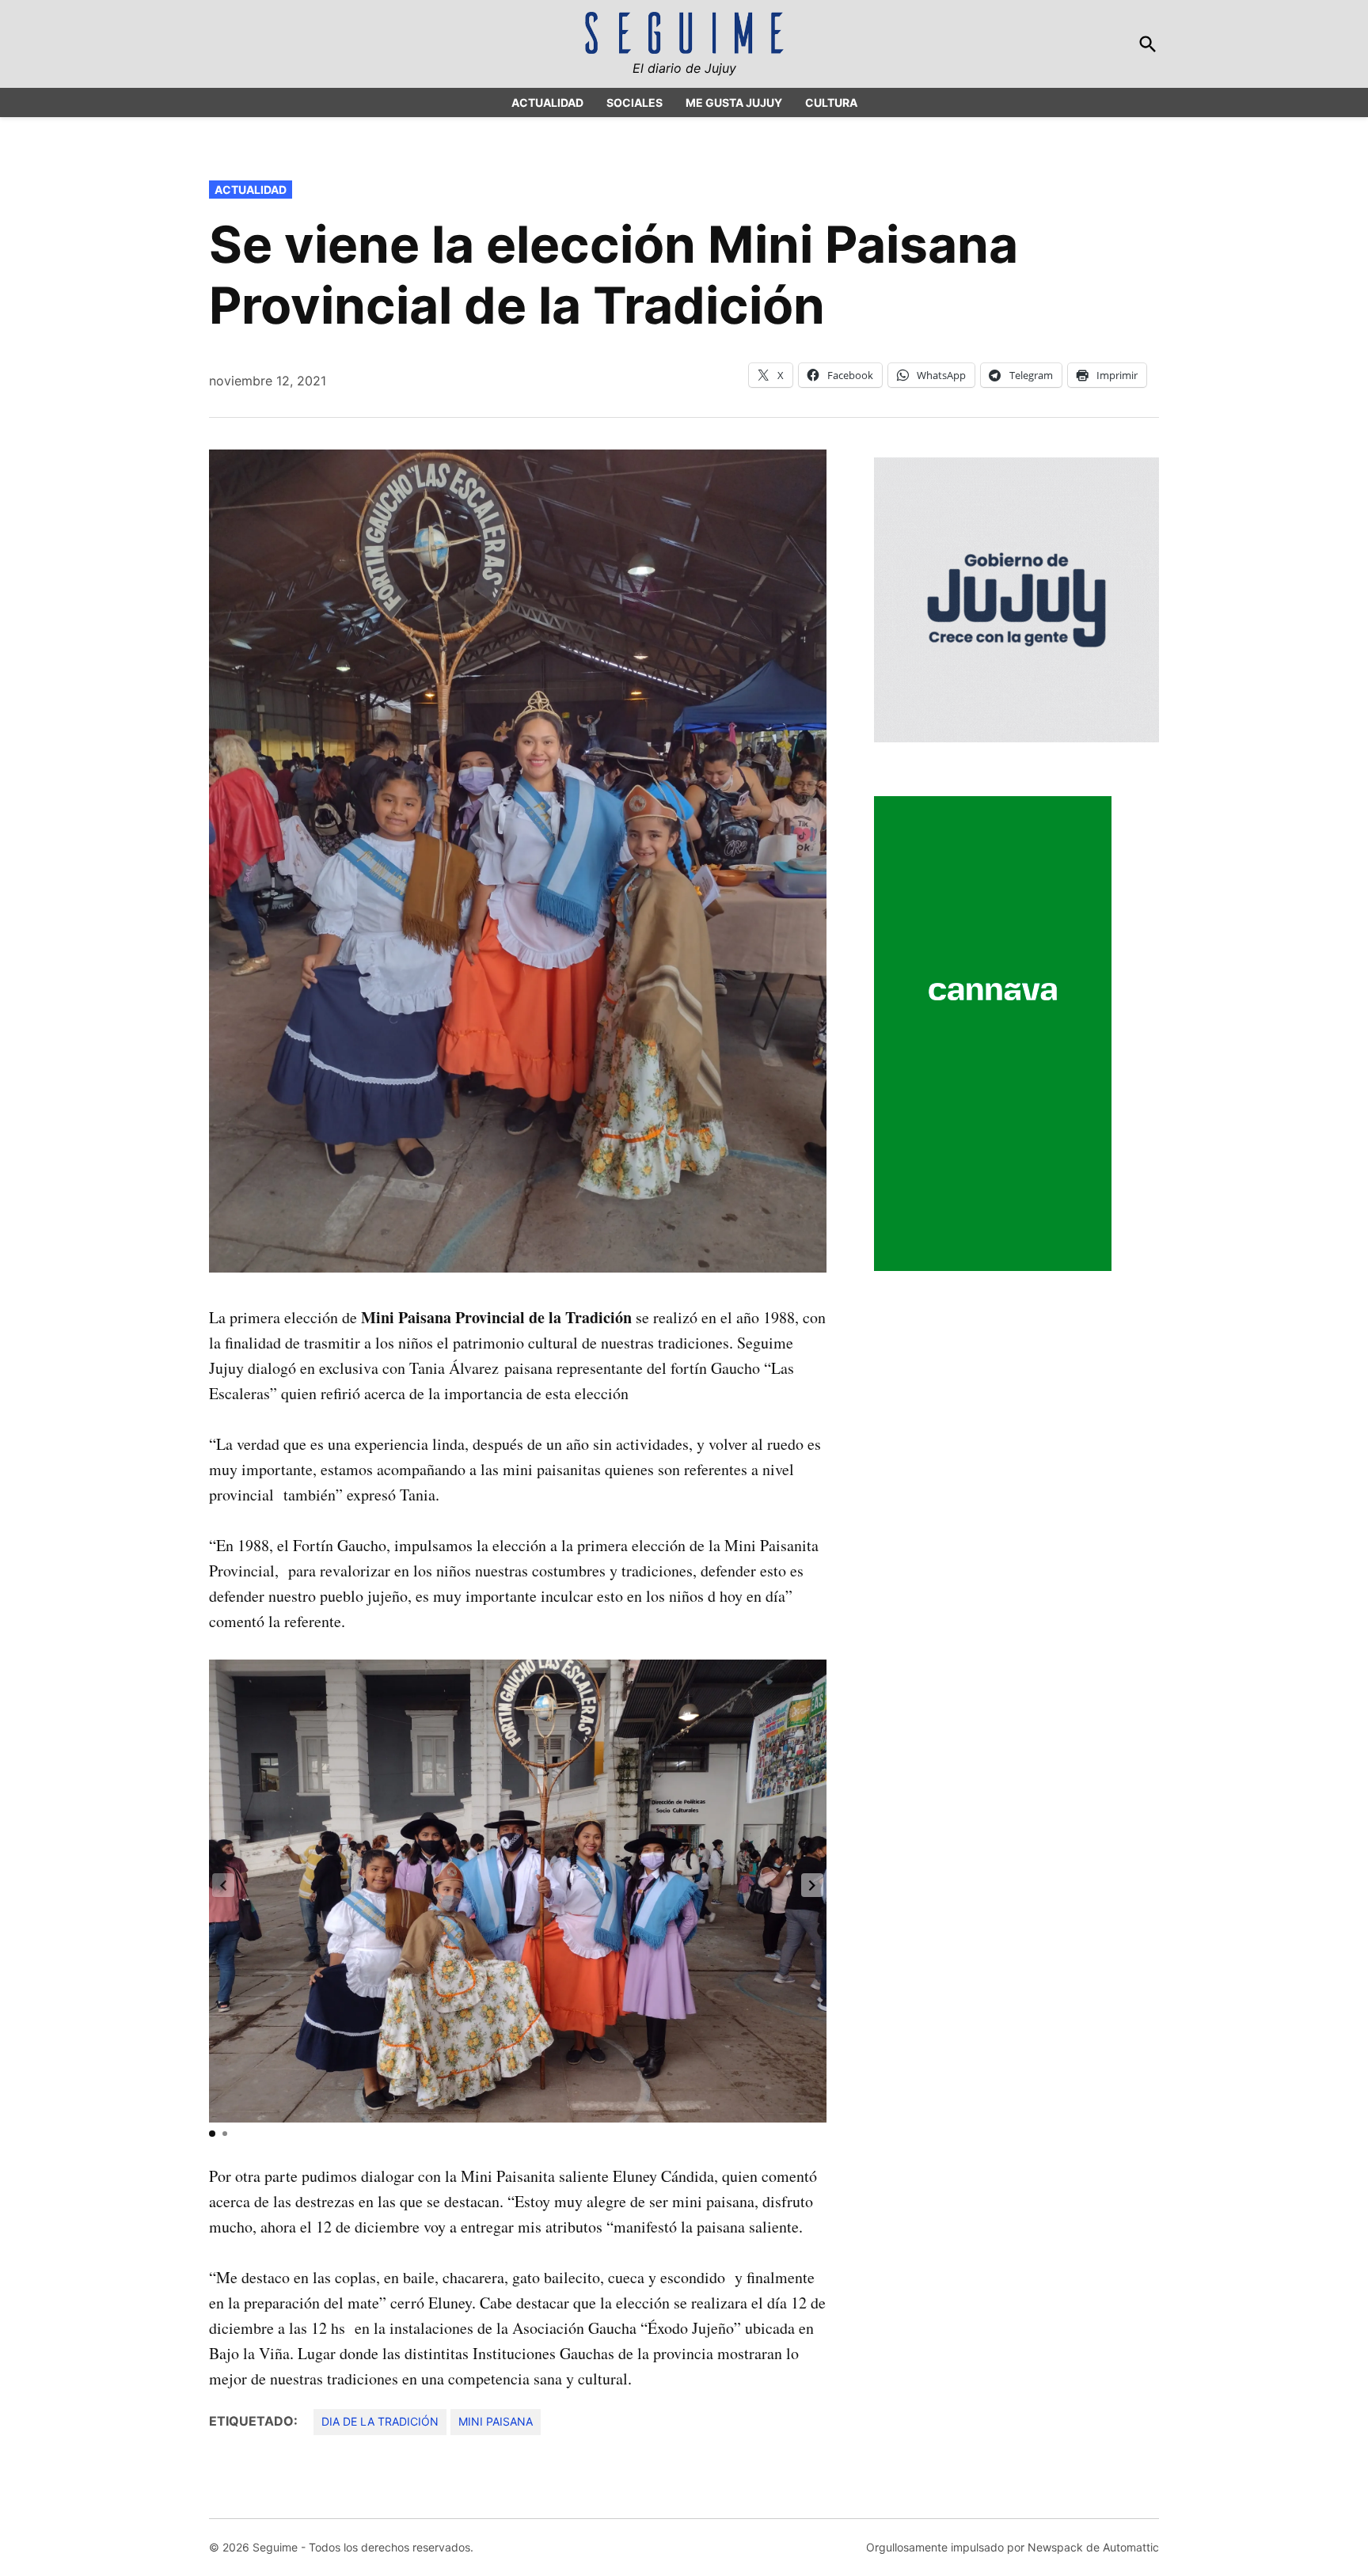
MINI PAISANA (496, 2421)
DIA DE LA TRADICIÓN (380, 2421)
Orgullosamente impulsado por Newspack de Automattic (1013, 2547)
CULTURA (831, 102)
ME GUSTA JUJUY (734, 102)
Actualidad (251, 190)
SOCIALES (635, 102)
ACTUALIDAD (547, 102)
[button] (812, 1885)
